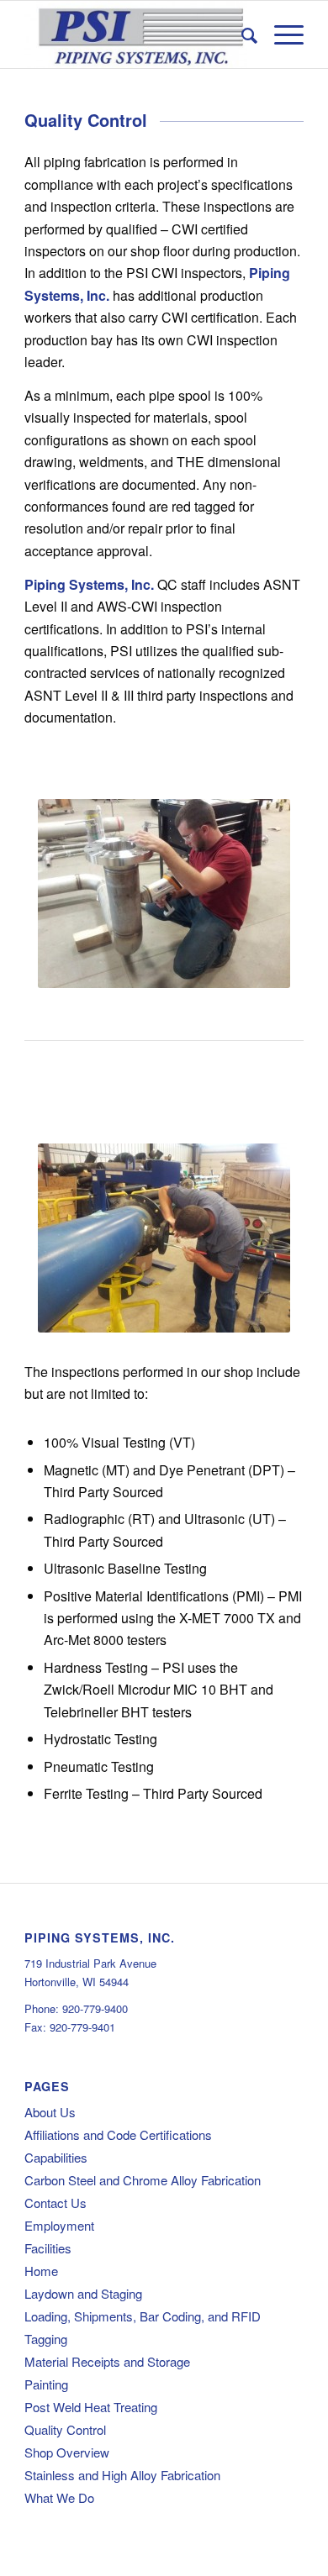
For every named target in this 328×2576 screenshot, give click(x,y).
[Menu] (280, 34)
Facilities (48, 2248)
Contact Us (56, 2203)
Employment (59, 2225)
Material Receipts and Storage (107, 2361)
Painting (46, 2384)
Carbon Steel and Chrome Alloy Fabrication (143, 2180)
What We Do (59, 2497)
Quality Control (65, 2429)
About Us (50, 2112)
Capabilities (56, 2157)
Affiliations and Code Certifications (118, 2134)
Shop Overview (67, 2452)
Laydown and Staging (83, 2293)
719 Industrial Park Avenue (90, 1963)
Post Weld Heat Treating (91, 2407)
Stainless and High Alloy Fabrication (122, 2475)
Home (41, 2271)
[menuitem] (241, 34)
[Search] (241, 34)
